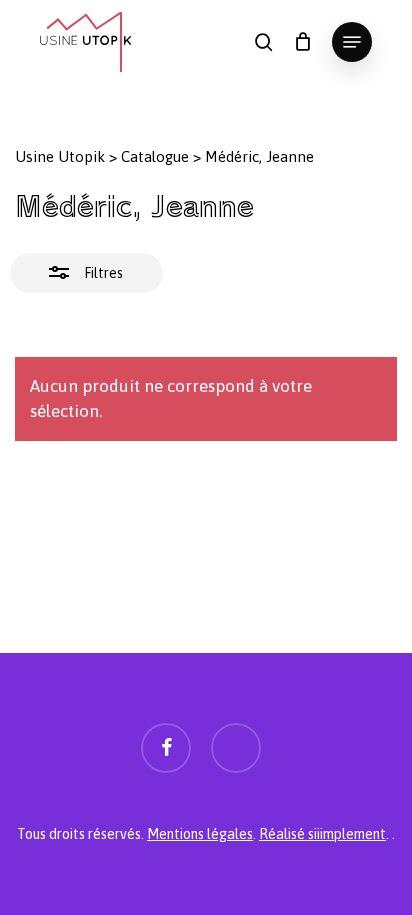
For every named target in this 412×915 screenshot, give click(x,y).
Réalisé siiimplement (322, 834)
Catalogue (155, 156)
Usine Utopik (60, 156)
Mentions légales (200, 834)
